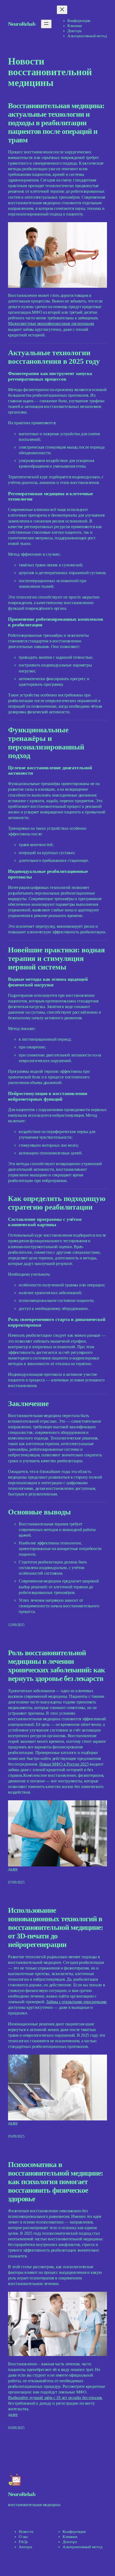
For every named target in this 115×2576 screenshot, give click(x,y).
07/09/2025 (16, 1882)
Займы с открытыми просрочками (76, 2002)
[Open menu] (46, 24)
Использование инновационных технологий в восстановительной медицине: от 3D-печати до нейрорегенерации (55, 1927)
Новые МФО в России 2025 (64, 1764)
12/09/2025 (16, 1625)
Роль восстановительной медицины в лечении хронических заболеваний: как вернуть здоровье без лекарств (56, 1666)
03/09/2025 (16, 2428)
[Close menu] (62, 10)
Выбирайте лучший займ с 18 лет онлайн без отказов (55, 2398)
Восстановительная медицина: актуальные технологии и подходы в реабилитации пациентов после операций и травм (56, 123)
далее (13, 1869)
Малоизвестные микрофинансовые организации (51, 324)
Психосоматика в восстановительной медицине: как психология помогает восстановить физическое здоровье (55, 2182)
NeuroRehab (22, 24)
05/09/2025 (16, 2136)
